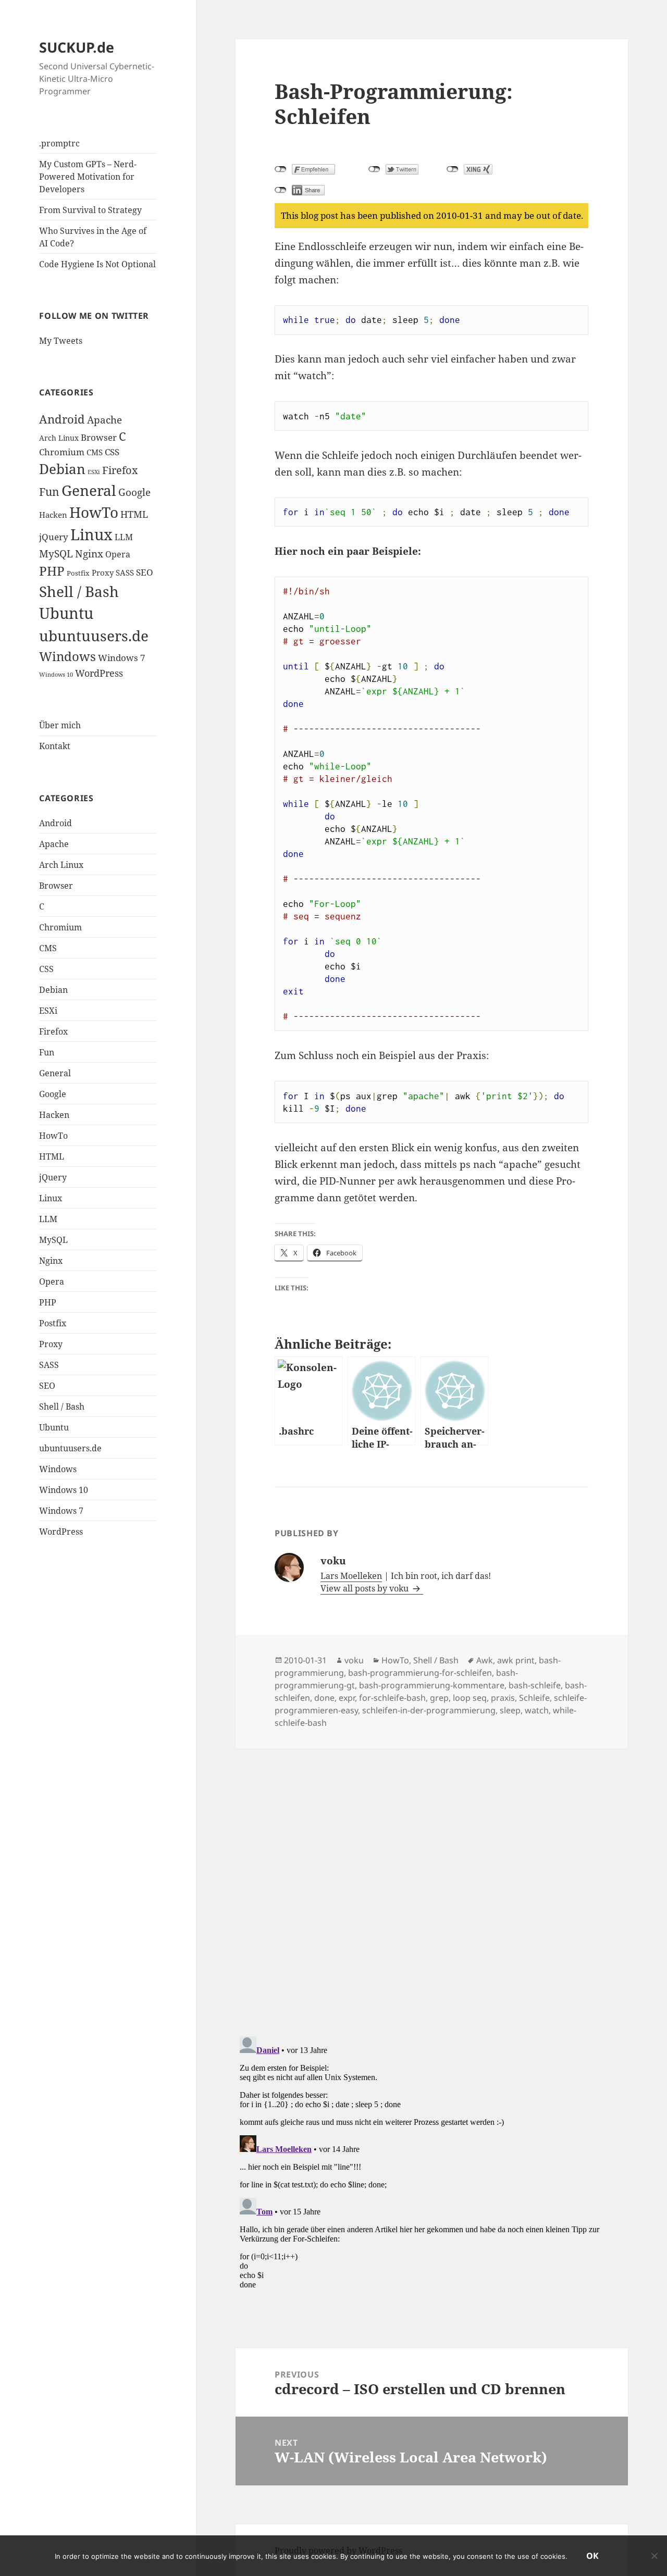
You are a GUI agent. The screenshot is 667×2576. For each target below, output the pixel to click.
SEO (145, 572)
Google (134, 492)
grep (439, 1698)
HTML (134, 514)
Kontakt (55, 746)
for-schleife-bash (392, 1698)
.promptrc (59, 143)
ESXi (94, 472)
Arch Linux (59, 438)
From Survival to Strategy (90, 210)
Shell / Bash (79, 591)
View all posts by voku (366, 1588)
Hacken (53, 515)
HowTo (94, 512)
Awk (485, 1660)
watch (537, 1710)
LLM (124, 537)
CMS (95, 452)
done (324, 1698)
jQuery (54, 537)
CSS (112, 452)
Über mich (60, 725)
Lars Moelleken (351, 1576)
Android (62, 419)
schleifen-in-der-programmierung (429, 1710)
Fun (49, 491)
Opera (118, 554)
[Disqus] (431, 1879)
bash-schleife (535, 1685)
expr (347, 1698)
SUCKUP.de (77, 47)
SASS (125, 573)
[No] (654, 2556)
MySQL (56, 553)
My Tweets (61, 341)
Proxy (103, 573)
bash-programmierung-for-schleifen (420, 1673)
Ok (592, 2556)
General (89, 490)
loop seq (470, 1698)
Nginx (89, 553)
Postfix (78, 573)
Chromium (62, 452)
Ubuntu (66, 613)
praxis (503, 1698)
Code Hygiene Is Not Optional (97, 264)
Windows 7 (122, 658)
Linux (91, 534)
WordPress (99, 673)
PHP (52, 571)
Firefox (120, 470)
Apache (104, 420)
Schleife (534, 1698)
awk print (516, 1660)
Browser (99, 437)
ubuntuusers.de (94, 636)
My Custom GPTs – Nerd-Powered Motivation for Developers (88, 177)
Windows (67, 656)
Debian (62, 469)
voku (354, 1660)
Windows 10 (56, 675)
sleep (510, 1710)
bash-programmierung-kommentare (432, 1685)
